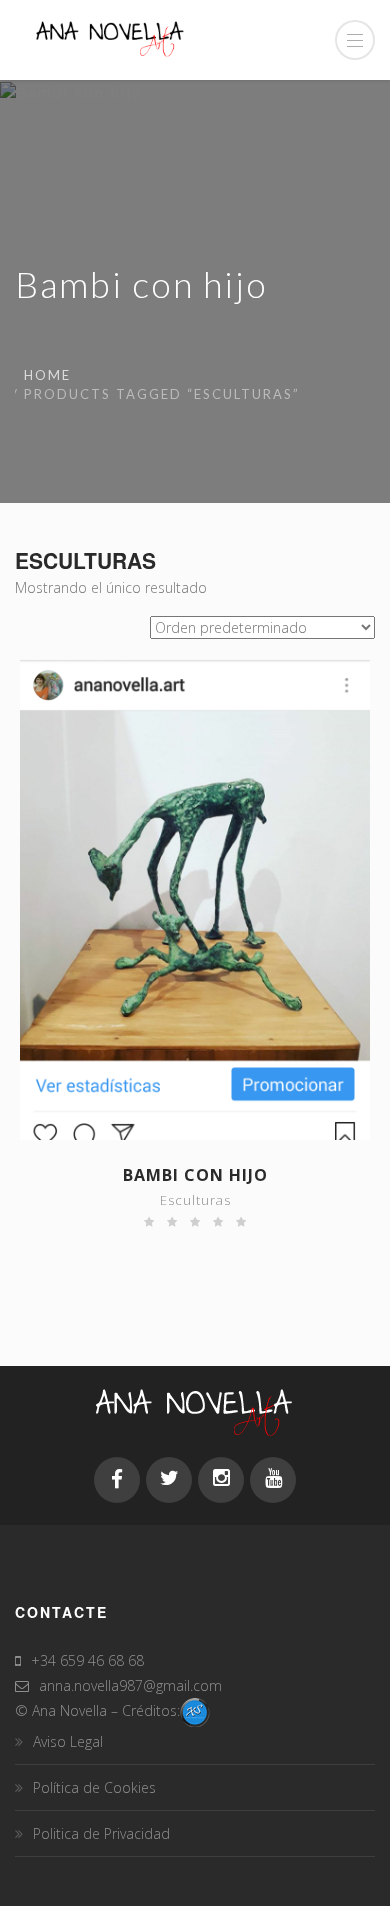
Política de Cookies (94, 1787)
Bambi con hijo (195, 1175)
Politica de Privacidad (101, 1833)
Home (47, 375)
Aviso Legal (68, 1741)
